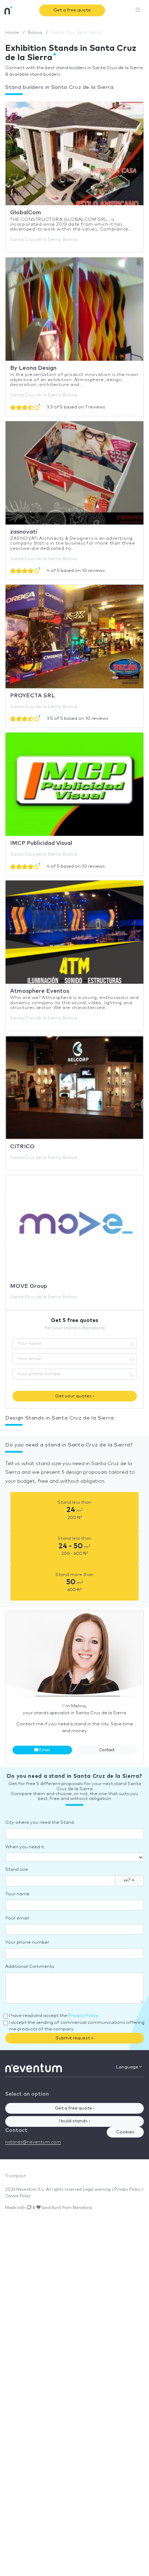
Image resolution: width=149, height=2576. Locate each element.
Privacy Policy (83, 2016)
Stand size (17, 1870)
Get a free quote (72, 10)
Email (44, 1750)
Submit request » (74, 2038)
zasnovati (24, 532)
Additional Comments (30, 1967)
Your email (17, 1918)
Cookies (125, 2132)
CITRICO (22, 1147)
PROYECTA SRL (33, 696)
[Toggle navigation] (138, 10)
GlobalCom (26, 213)
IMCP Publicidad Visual (41, 843)
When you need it (25, 1847)
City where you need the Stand (40, 1823)
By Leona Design (33, 368)
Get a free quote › (75, 2108)
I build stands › (74, 2121)
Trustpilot (16, 2176)
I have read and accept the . (54, 2016)
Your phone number (27, 1942)
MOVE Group (29, 1286)
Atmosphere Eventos (40, 991)
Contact (107, 1750)
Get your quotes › (75, 1396)
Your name (17, 1894)
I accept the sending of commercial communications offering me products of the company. (77, 2026)
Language (128, 2067)
